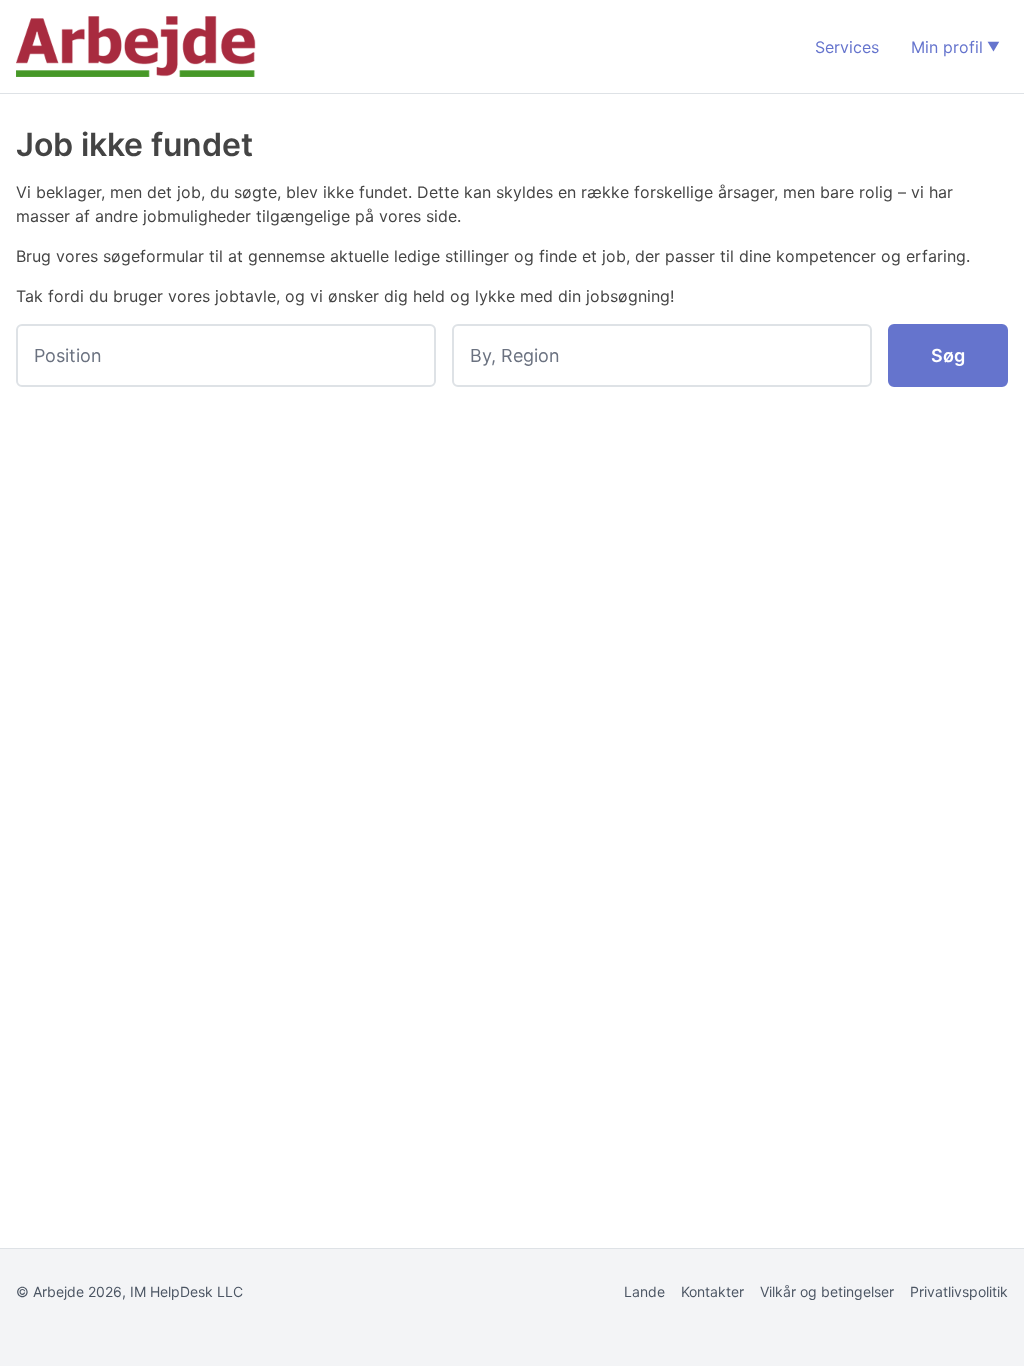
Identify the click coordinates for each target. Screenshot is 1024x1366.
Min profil (947, 47)
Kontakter (712, 1291)
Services (847, 47)
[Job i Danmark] (136, 46)
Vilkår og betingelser (827, 1291)
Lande (644, 1291)
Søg (948, 355)
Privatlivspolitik (959, 1291)
